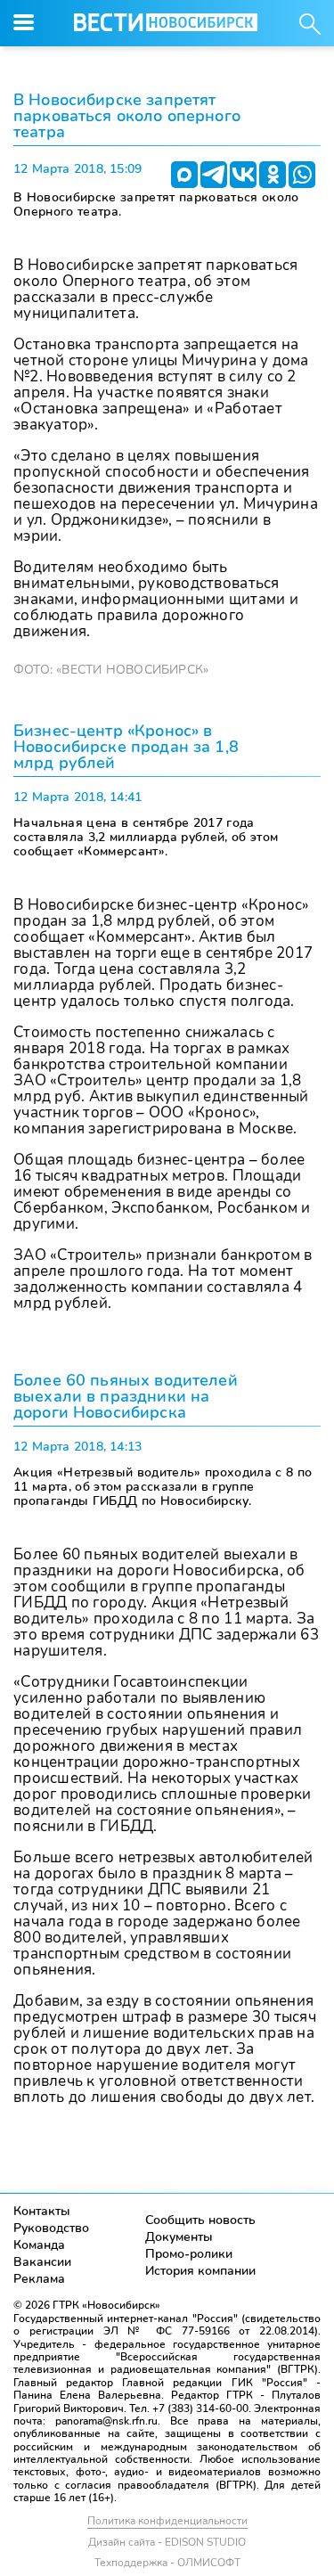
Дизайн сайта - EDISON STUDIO (167, 2542)
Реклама (39, 2279)
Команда (39, 2245)
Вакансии (42, 2262)
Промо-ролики (189, 2254)
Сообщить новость (200, 2220)
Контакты (42, 2211)
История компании (200, 2271)
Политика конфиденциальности (167, 2521)
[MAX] (184, 175)
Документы (179, 2237)
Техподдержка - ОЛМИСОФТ (167, 2563)
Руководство (51, 2228)
